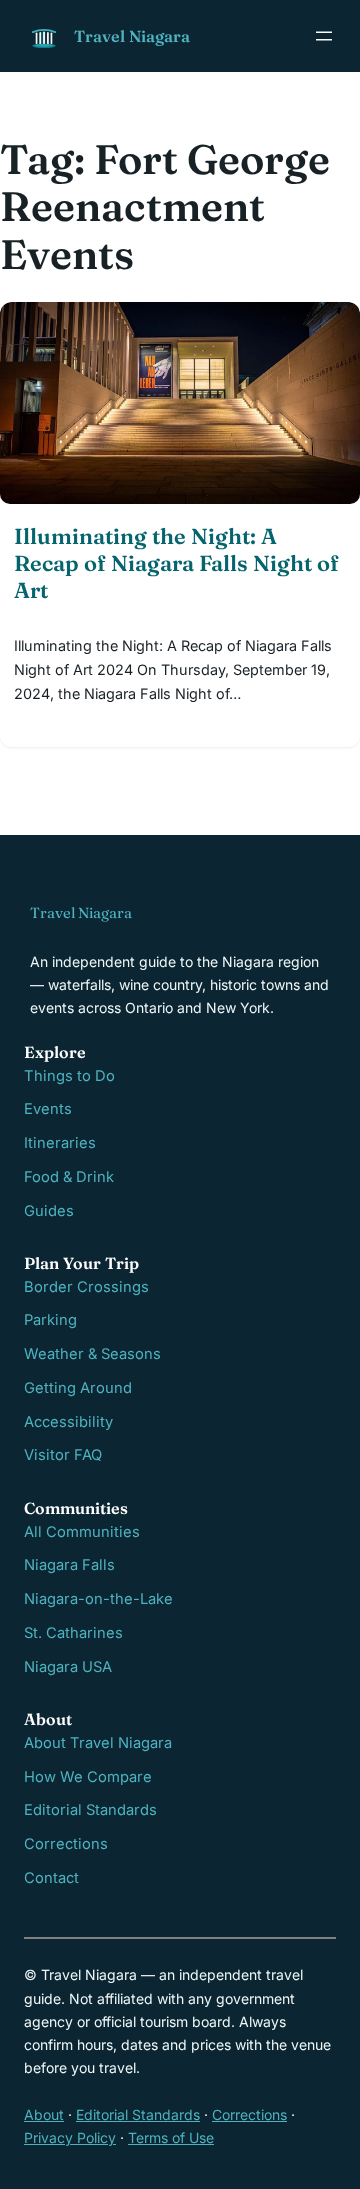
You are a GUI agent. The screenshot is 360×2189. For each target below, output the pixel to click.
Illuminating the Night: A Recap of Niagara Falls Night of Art (176, 563)
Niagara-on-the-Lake (98, 1599)
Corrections (66, 1844)
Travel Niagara (132, 36)
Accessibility (68, 1422)
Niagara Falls (69, 1565)
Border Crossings (86, 1287)
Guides (49, 1211)
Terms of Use (171, 2137)
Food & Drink (69, 1177)
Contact (51, 1878)
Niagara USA (68, 1667)
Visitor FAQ (63, 1455)
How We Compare (88, 1777)
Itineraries (60, 1143)
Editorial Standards (90, 1810)
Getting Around (78, 1388)
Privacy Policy (70, 2137)
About (44, 2114)
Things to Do (69, 1076)
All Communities (82, 1532)
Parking (50, 1320)
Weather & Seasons (92, 1354)
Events (48, 1109)
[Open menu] (324, 36)
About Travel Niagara (98, 1743)
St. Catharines (73, 1633)
